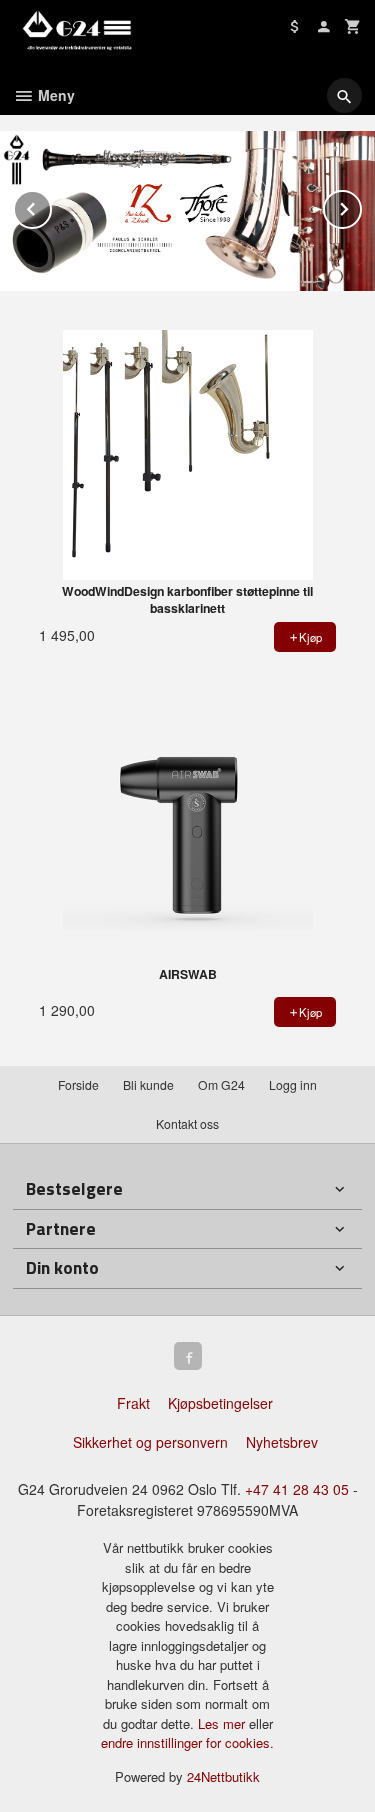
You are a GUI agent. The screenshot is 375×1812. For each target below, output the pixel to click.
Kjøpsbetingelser (220, 1403)
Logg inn (293, 1084)
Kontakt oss (187, 1123)
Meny (54, 95)
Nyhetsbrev (282, 1442)
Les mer (223, 1723)
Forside (78, 1084)
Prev (51, 205)
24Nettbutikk (223, 1776)
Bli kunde (148, 1084)
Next (361, 205)
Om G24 (221, 1084)
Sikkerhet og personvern (150, 1442)
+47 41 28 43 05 (297, 1489)
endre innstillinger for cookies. (187, 1742)
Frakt (133, 1403)
